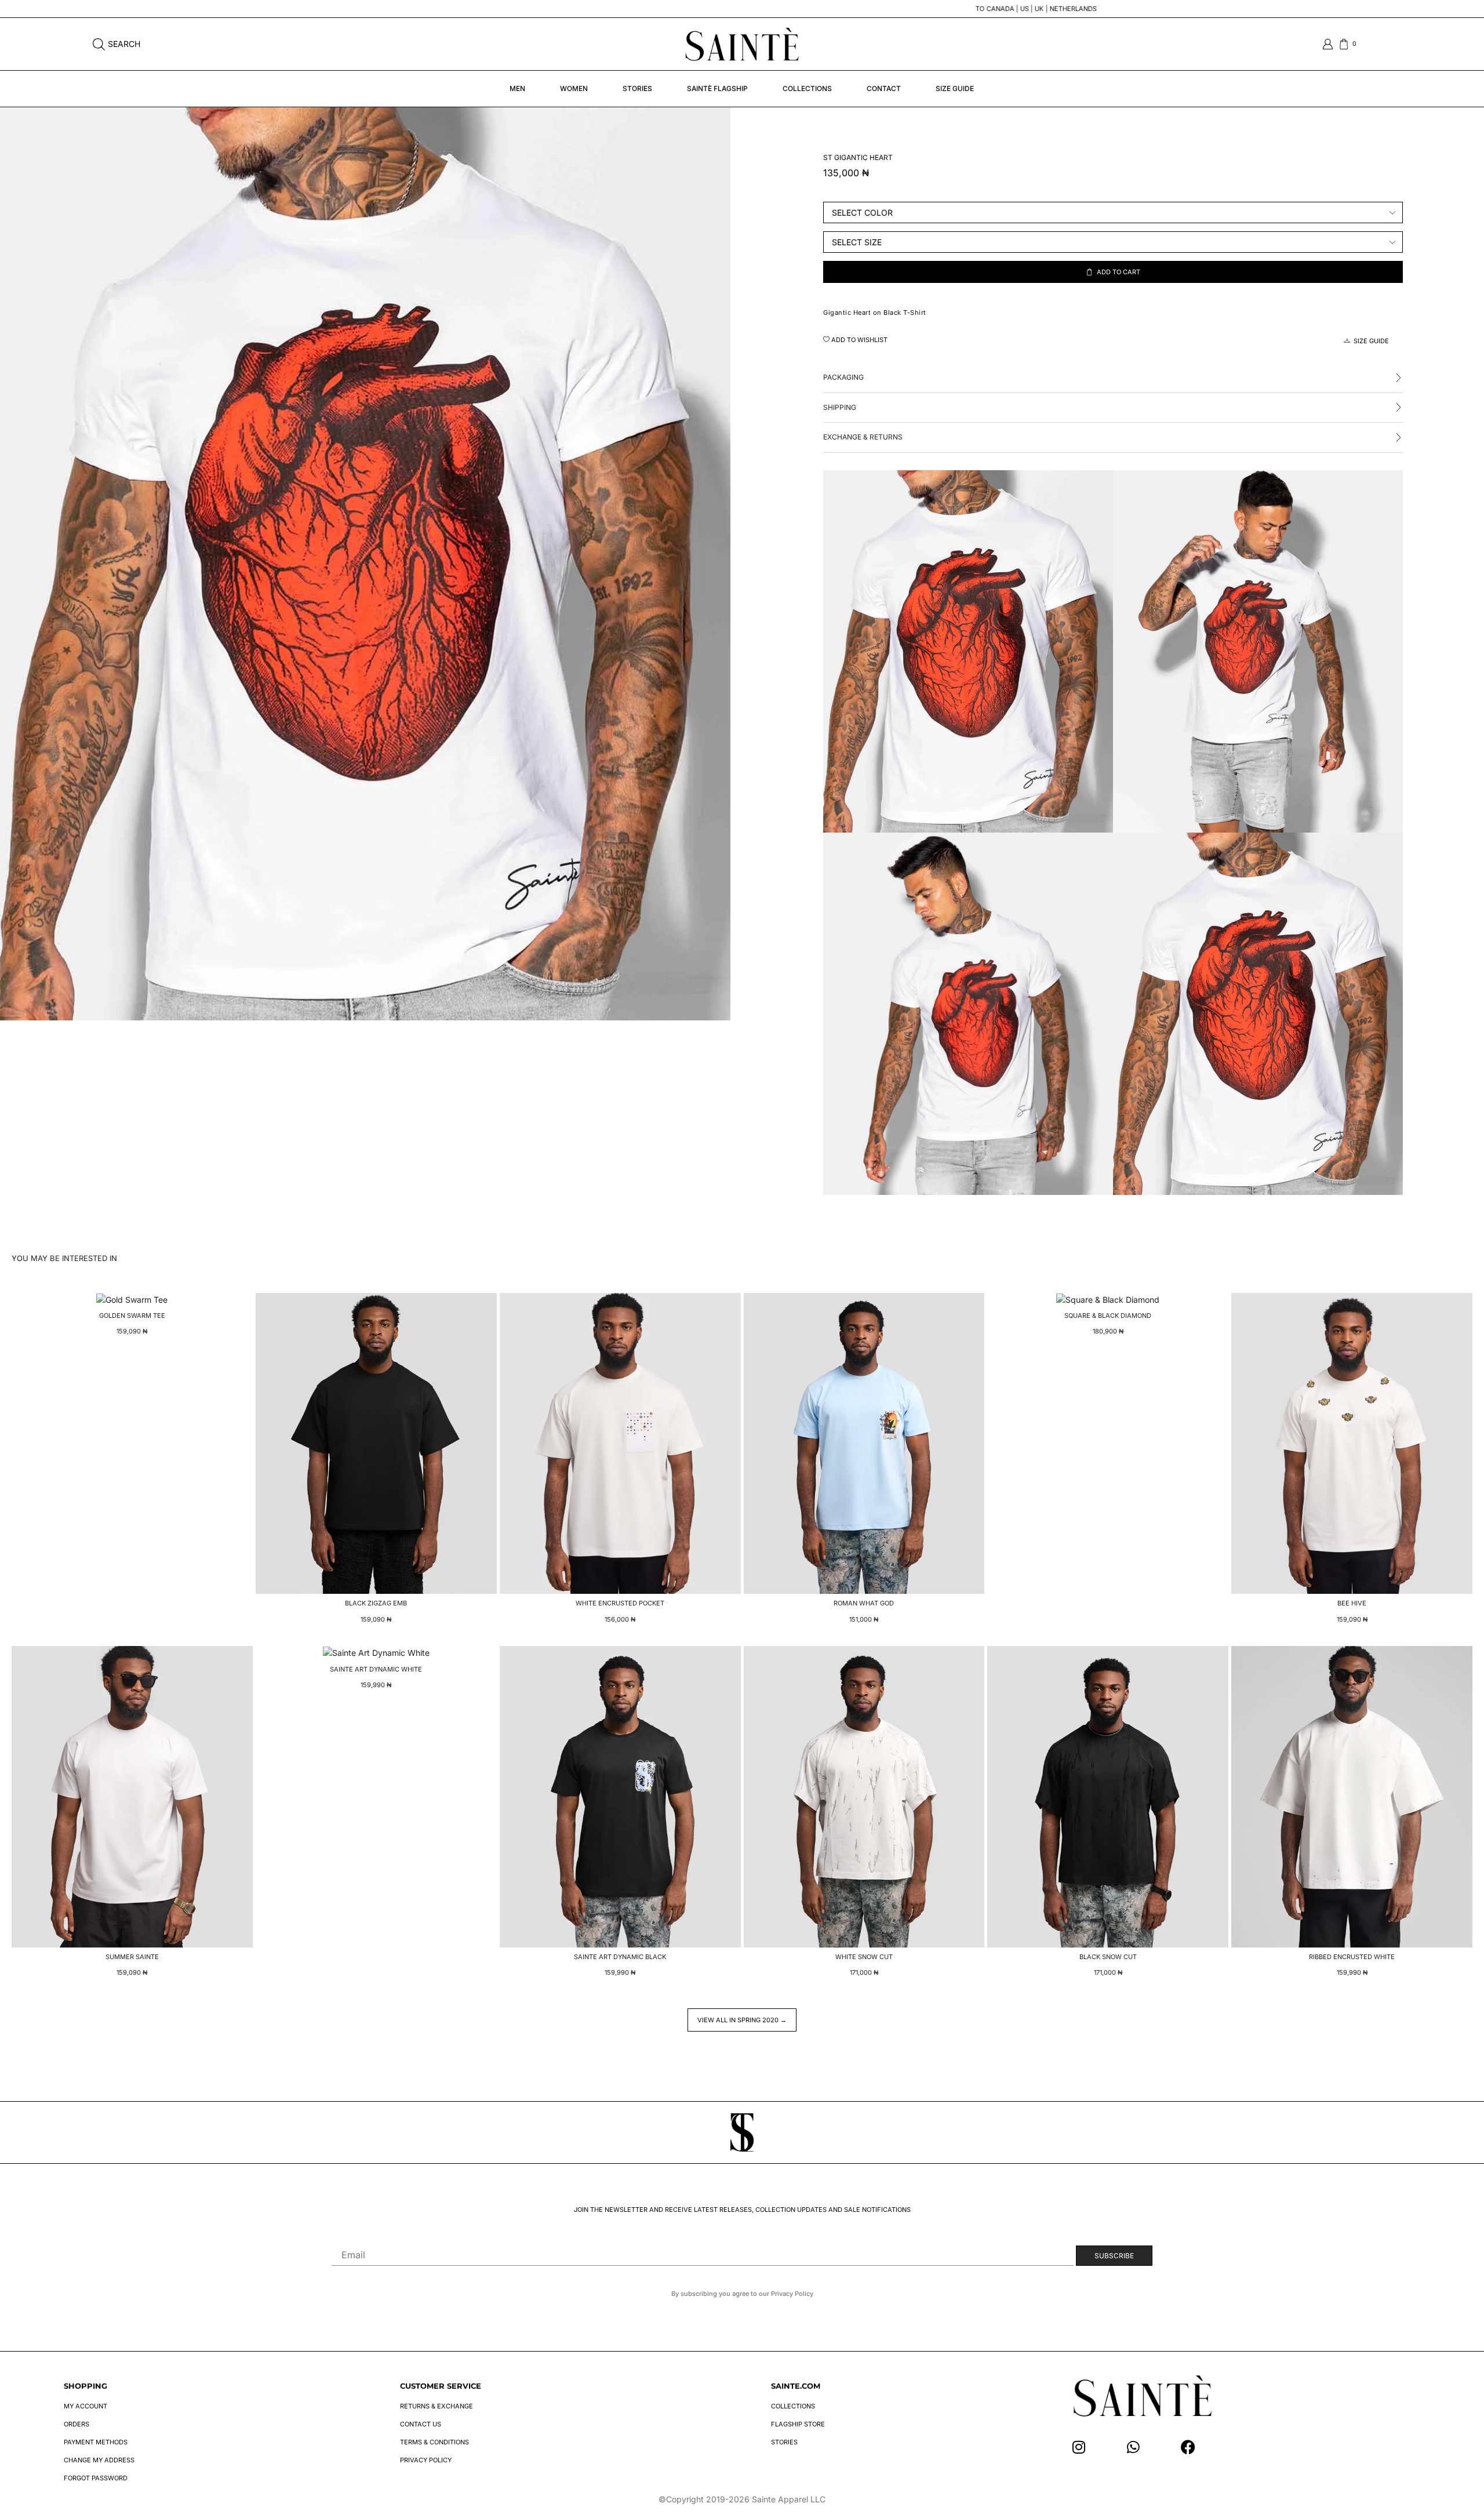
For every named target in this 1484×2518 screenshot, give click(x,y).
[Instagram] (1079, 2447)
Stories (637, 88)
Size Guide (955, 88)
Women (574, 88)
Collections (807, 88)
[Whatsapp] (1134, 2447)
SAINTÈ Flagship (717, 88)
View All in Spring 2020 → (742, 2020)
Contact (884, 88)
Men (517, 88)
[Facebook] (1188, 2447)
